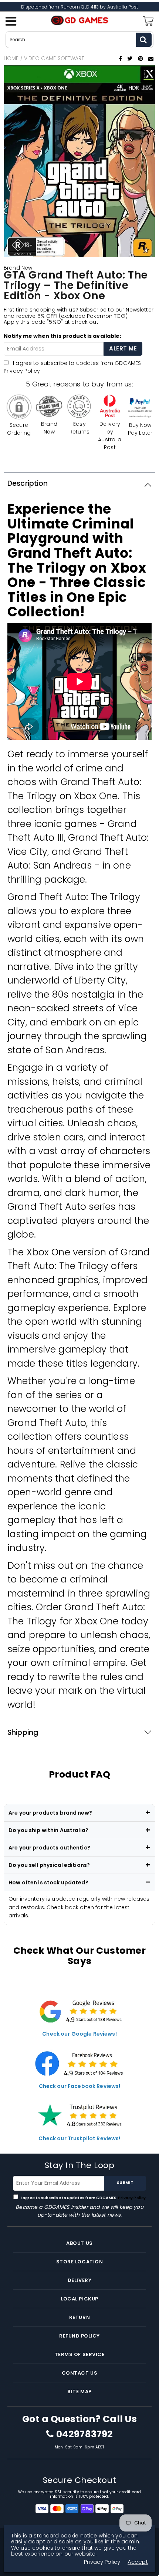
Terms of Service (79, 2354)
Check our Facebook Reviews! (80, 2086)
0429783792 (84, 2434)
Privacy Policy (22, 371)
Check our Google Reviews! (79, 2034)
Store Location (79, 2262)
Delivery (79, 2280)
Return (79, 2317)
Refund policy (79, 2336)
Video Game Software (54, 58)
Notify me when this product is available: (62, 336)
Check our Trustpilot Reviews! (79, 2138)
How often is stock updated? (48, 1882)
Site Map (79, 2391)
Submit (125, 2183)
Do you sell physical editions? (49, 1865)
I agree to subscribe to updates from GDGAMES (83, 2198)
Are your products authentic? (49, 1848)
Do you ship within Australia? (48, 1830)
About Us (79, 2243)
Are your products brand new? (50, 1813)
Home (11, 58)
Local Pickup (79, 2299)
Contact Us (79, 2373)
